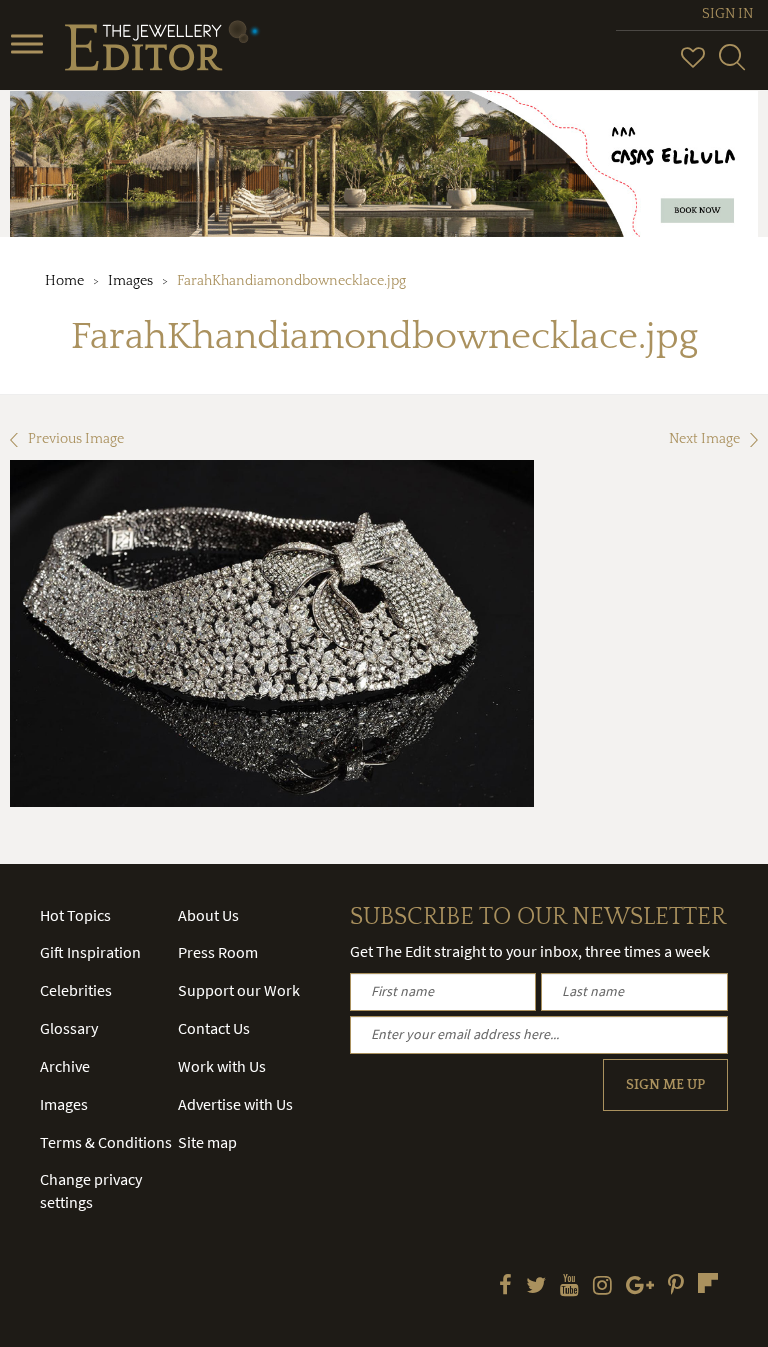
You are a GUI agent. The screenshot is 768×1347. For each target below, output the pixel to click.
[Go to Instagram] (602, 1287)
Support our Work (239, 990)
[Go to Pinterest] (676, 1287)
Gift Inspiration (90, 952)
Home (64, 281)
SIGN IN (727, 14)
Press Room (218, 952)
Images (130, 281)
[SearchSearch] (732, 66)
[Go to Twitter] (536, 1287)
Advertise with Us (235, 1104)
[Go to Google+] (640, 1287)
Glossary (69, 1028)
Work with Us (222, 1066)
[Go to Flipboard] (708, 1283)
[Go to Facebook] (505, 1287)
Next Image (704, 439)
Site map (207, 1142)
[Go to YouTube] (569, 1287)
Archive (65, 1066)
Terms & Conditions (106, 1142)
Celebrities (76, 990)
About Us (208, 915)
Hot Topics (75, 915)
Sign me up (665, 1085)
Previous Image (76, 439)
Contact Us (214, 1028)
